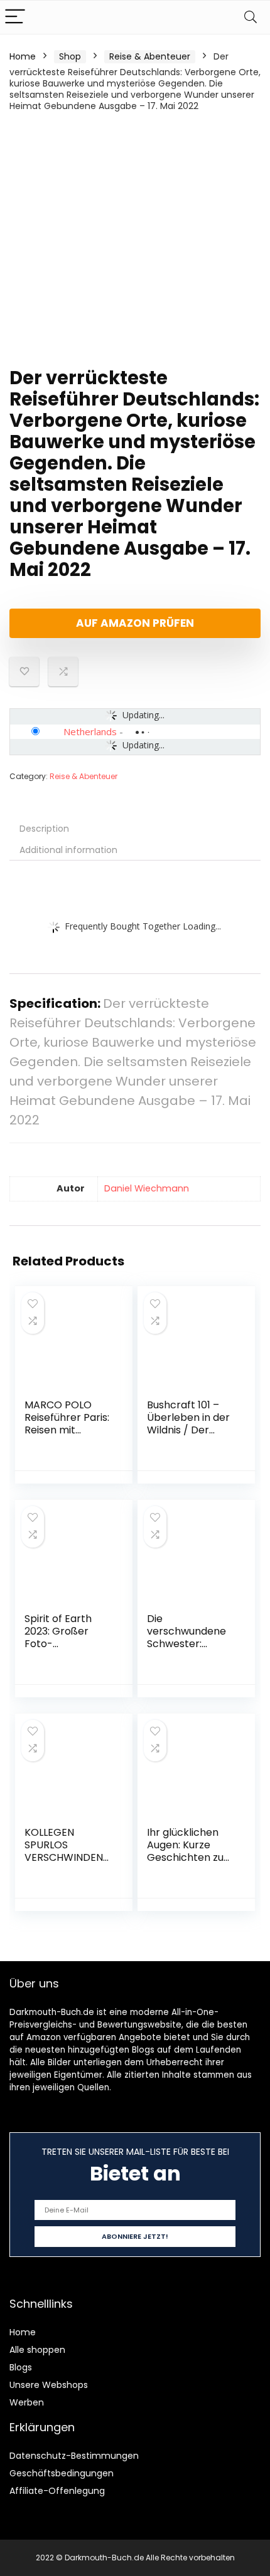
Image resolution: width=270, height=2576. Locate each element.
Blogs (21, 2367)
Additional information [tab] (68, 850)
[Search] (251, 17)
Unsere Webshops (49, 2385)
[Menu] (15, 17)
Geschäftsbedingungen (62, 2473)
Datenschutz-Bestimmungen (74, 2456)
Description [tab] (44, 829)
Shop (70, 56)
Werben (27, 2402)
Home (23, 56)
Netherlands (90, 731)
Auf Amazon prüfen (135, 623)
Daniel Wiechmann (147, 1188)
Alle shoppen (37, 2350)
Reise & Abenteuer (150, 56)
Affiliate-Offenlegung (57, 2491)
